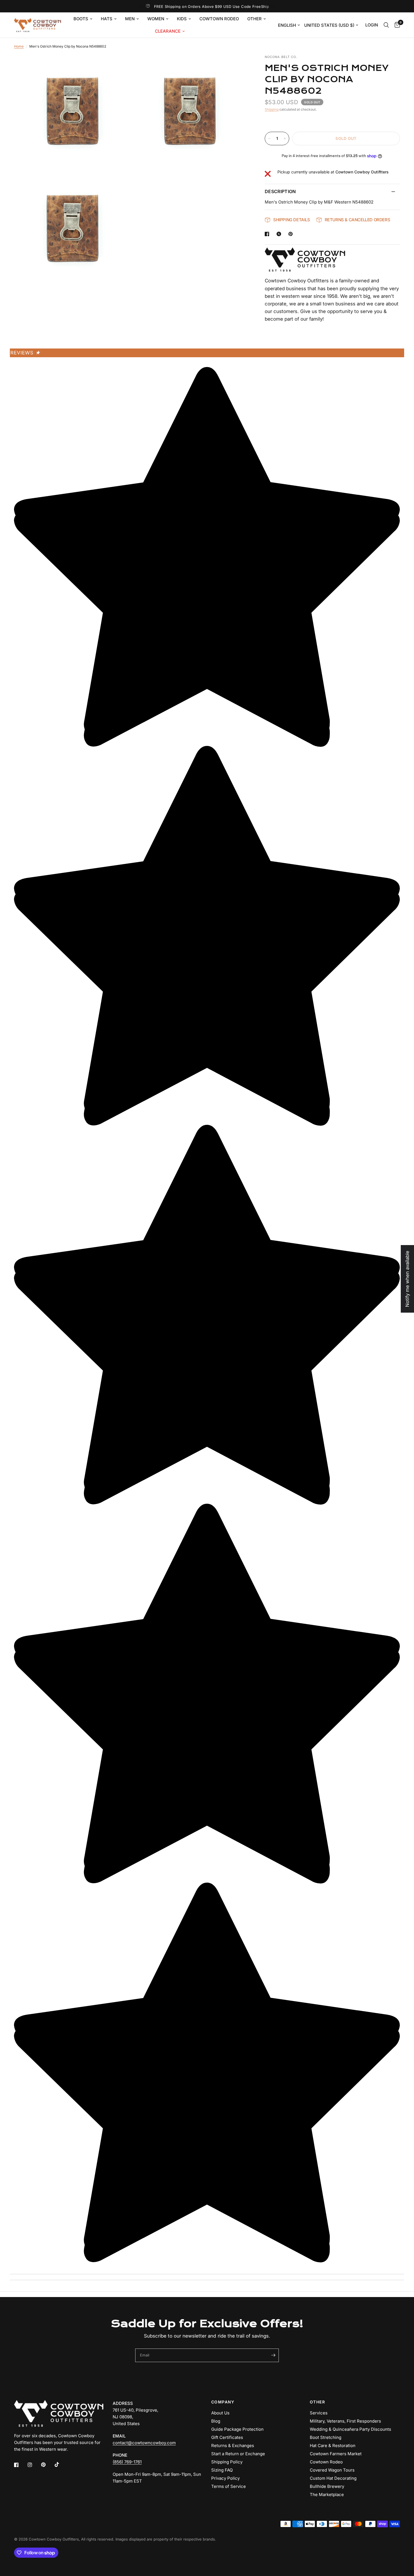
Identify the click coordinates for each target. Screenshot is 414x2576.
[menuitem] (83, 19)
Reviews (25, 353)
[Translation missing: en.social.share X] (280, 234)
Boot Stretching (326, 2437)
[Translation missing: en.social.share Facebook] (268, 234)
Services (319, 2413)
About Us (220, 2413)
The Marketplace (327, 2495)
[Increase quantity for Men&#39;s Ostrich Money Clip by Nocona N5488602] (285, 138)
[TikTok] (61, 2465)
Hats (107, 19)
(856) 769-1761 (127, 2462)
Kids (182, 19)
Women (156, 19)
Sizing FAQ (222, 2470)
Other (254, 19)
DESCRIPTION (280, 191)
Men (130, 19)
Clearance (168, 31)
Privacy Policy (225, 2478)
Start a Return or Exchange (238, 2454)
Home (19, 46)
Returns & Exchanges (233, 2446)
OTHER (317, 2402)
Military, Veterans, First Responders (345, 2421)
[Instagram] (34, 2465)
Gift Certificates (227, 2437)
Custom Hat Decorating (333, 2478)
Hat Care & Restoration (333, 2446)
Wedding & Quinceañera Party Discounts (350, 2429)
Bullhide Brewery (327, 2486)
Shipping (272, 109)
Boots (81, 19)
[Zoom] (119, 66)
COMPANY (223, 2402)
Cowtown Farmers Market (336, 2454)
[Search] (386, 25)
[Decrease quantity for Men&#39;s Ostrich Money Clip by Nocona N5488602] (269, 138)
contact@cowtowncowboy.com (144, 2443)
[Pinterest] (47, 2465)
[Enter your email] (273, 2355)
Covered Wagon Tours (332, 2470)
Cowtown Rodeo (219, 19)
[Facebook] (20, 2465)
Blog (216, 2421)
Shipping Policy (227, 2462)
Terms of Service (229, 2486)
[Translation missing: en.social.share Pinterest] (292, 234)
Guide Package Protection (237, 2429)
